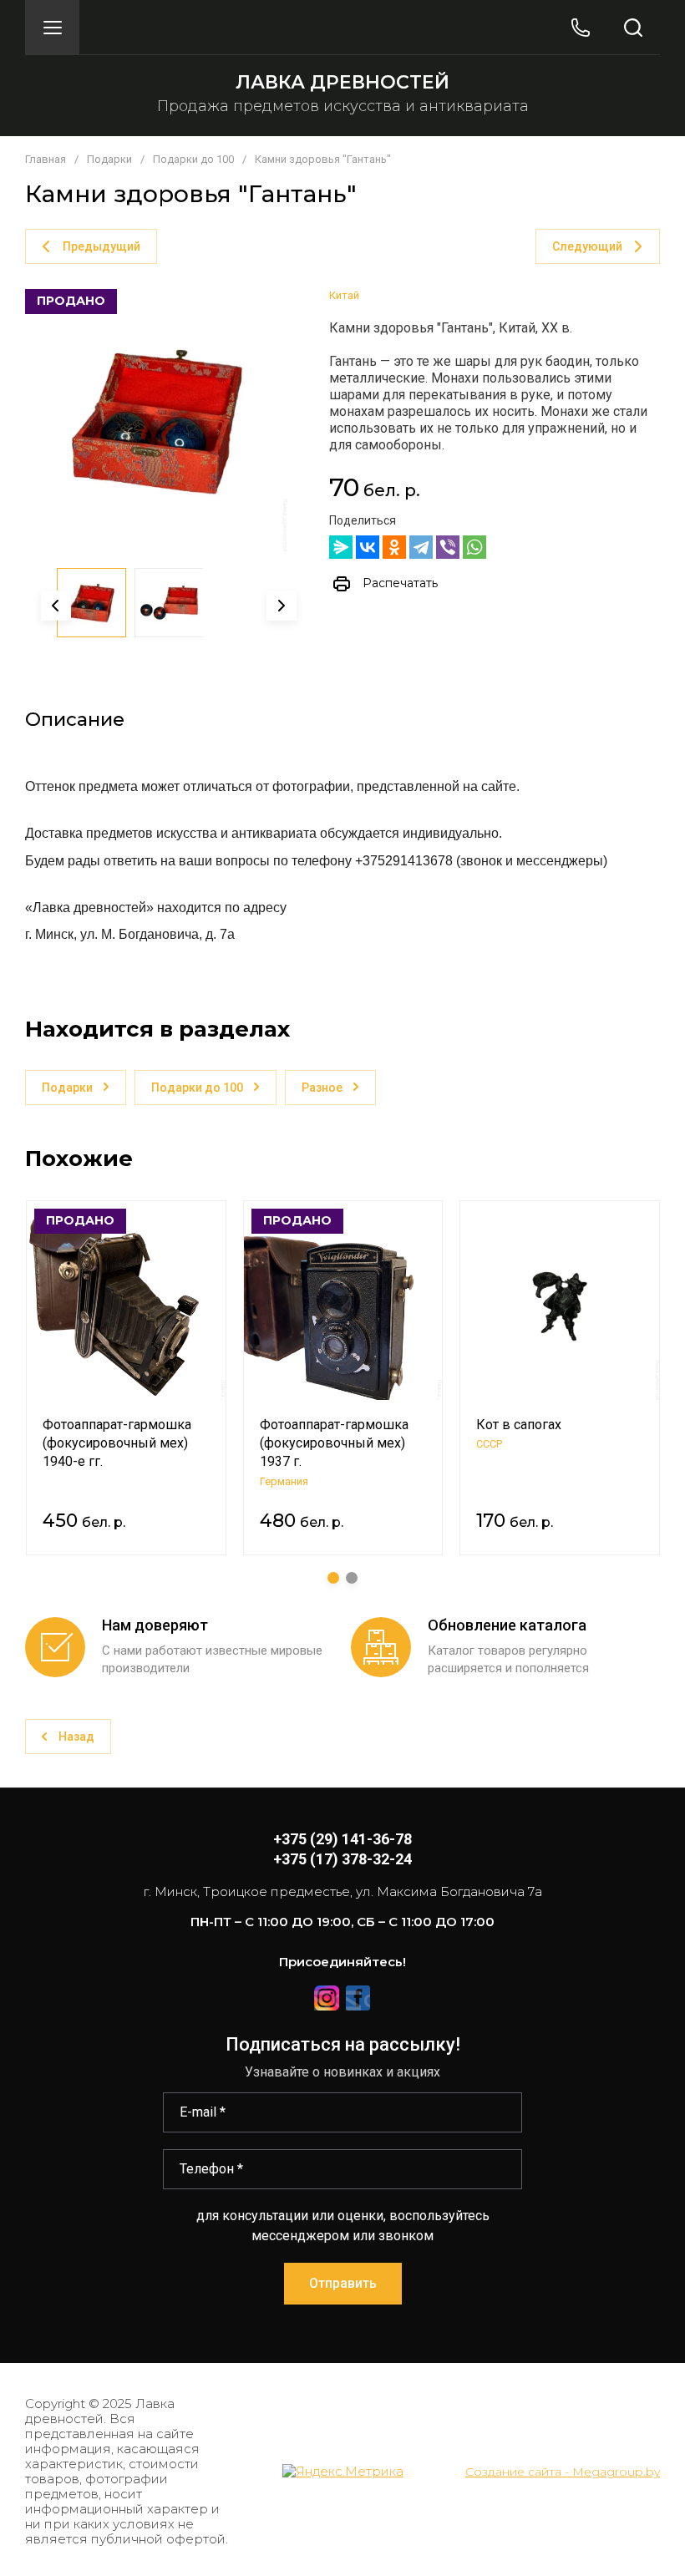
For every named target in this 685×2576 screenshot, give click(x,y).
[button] (52, 27)
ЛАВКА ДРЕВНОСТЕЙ (342, 82)
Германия (284, 1481)
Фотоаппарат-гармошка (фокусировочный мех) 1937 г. (334, 1443)
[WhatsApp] (474, 547)
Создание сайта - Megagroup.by (563, 2472)
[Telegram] (421, 547)
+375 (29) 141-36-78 (342, 1839)
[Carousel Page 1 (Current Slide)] (333, 1578)
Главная (46, 159)
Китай (344, 295)
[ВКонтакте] (368, 547)
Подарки (109, 159)
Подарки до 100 (193, 159)
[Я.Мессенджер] (341, 547)
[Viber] (448, 547)
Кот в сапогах (519, 1425)
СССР (489, 1444)
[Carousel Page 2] (352, 1578)
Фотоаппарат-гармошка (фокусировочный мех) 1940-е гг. (117, 1443)
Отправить (343, 2283)
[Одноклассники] (394, 547)
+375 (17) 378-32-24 (342, 1859)
